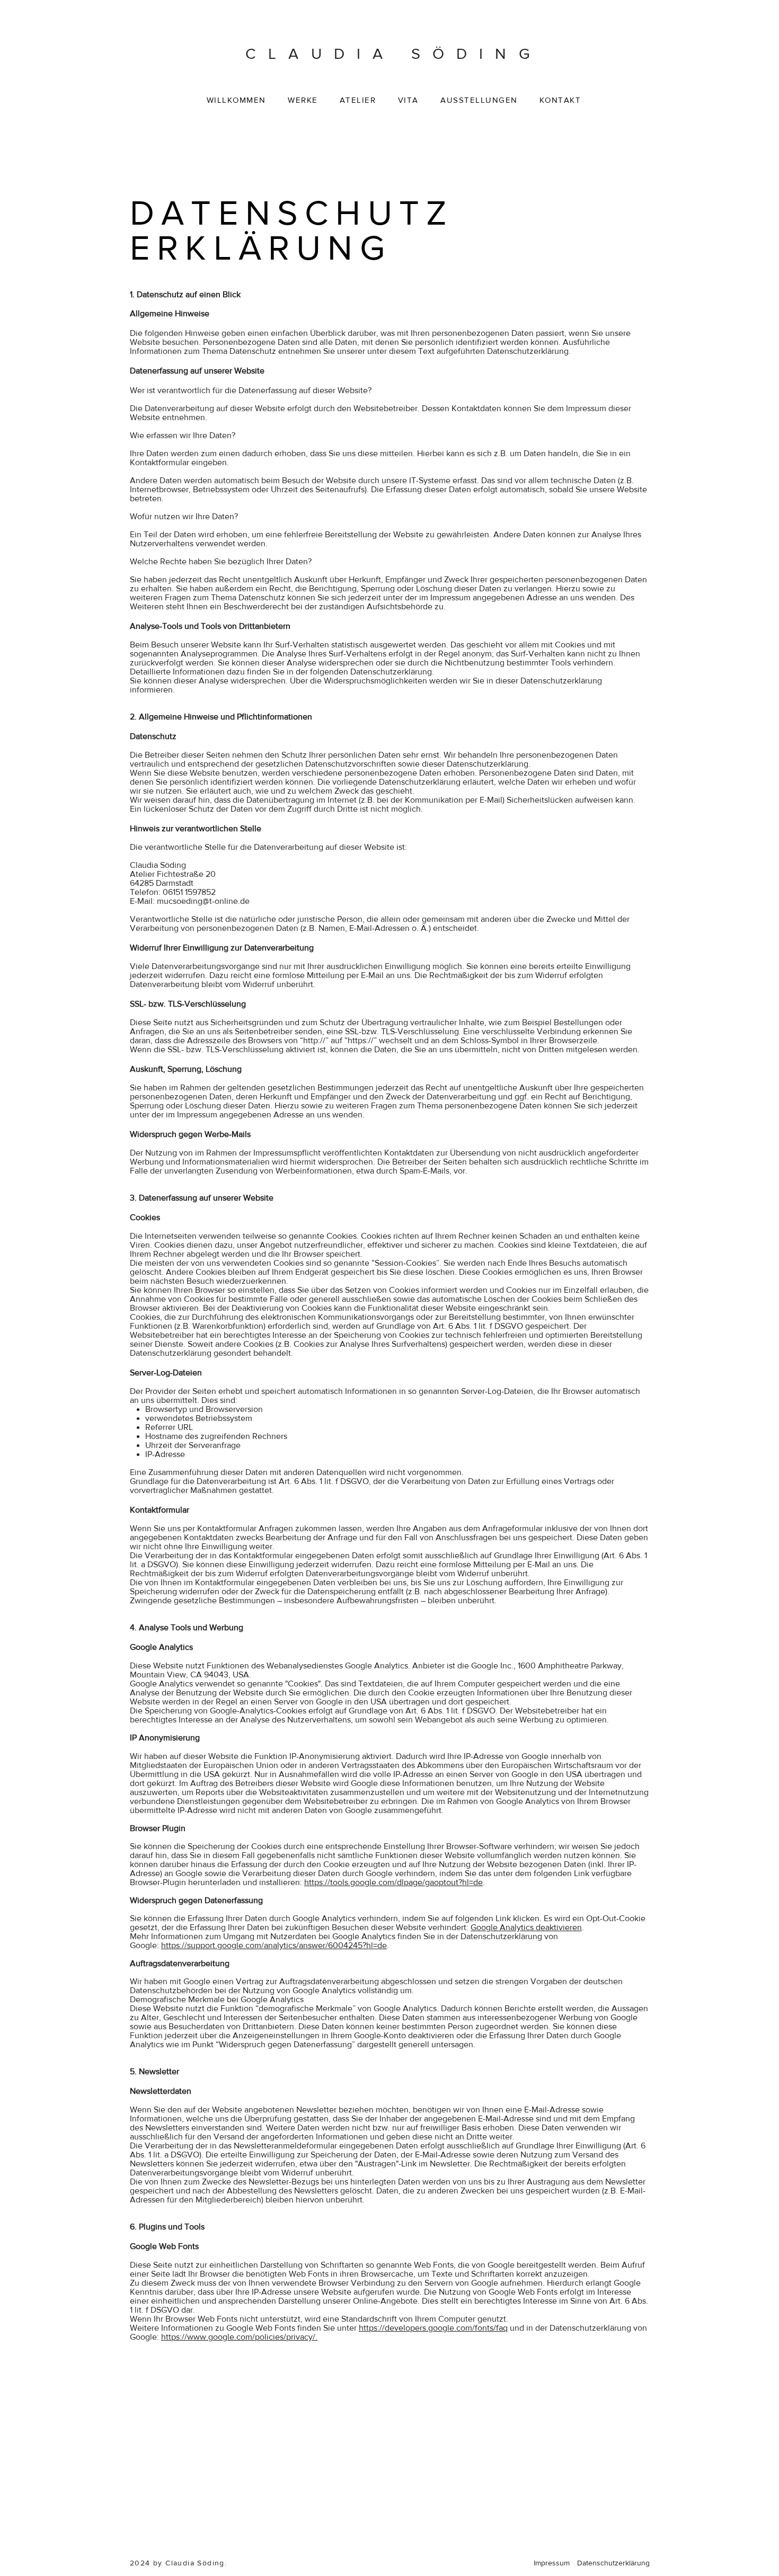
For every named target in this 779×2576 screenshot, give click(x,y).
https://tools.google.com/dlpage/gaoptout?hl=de (393, 1882)
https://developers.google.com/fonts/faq (433, 2328)
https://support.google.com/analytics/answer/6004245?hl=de (274, 1945)
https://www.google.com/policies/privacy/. (239, 2337)
